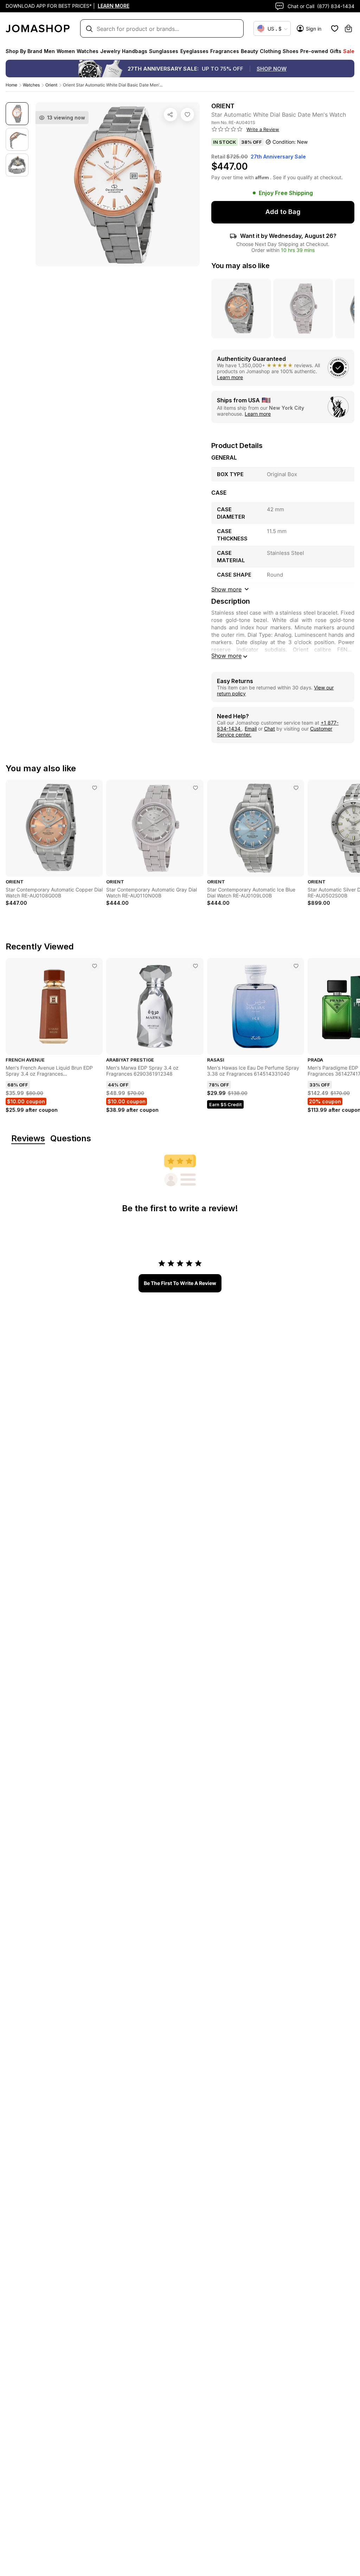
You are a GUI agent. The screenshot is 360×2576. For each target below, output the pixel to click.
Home (11, 85)
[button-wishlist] (335, 28)
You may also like (240, 266)
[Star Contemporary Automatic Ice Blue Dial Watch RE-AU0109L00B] (296, 788)
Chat (269, 729)
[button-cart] (348, 28)
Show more (226, 656)
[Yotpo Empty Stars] (227, 129)
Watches (31, 85)
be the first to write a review (180, 1283)
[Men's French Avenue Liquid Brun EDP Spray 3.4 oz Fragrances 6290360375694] (95, 966)
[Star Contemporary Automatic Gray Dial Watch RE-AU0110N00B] (195, 788)
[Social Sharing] (171, 115)
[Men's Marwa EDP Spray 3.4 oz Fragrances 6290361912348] (195, 966)
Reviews (28, 1139)
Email (251, 729)
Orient (51, 85)
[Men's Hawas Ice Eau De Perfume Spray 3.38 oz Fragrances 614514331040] (296, 966)
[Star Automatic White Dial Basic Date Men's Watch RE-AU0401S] (187, 115)
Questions (71, 1139)
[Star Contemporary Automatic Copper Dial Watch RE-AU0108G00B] (95, 788)
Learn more (230, 377)
